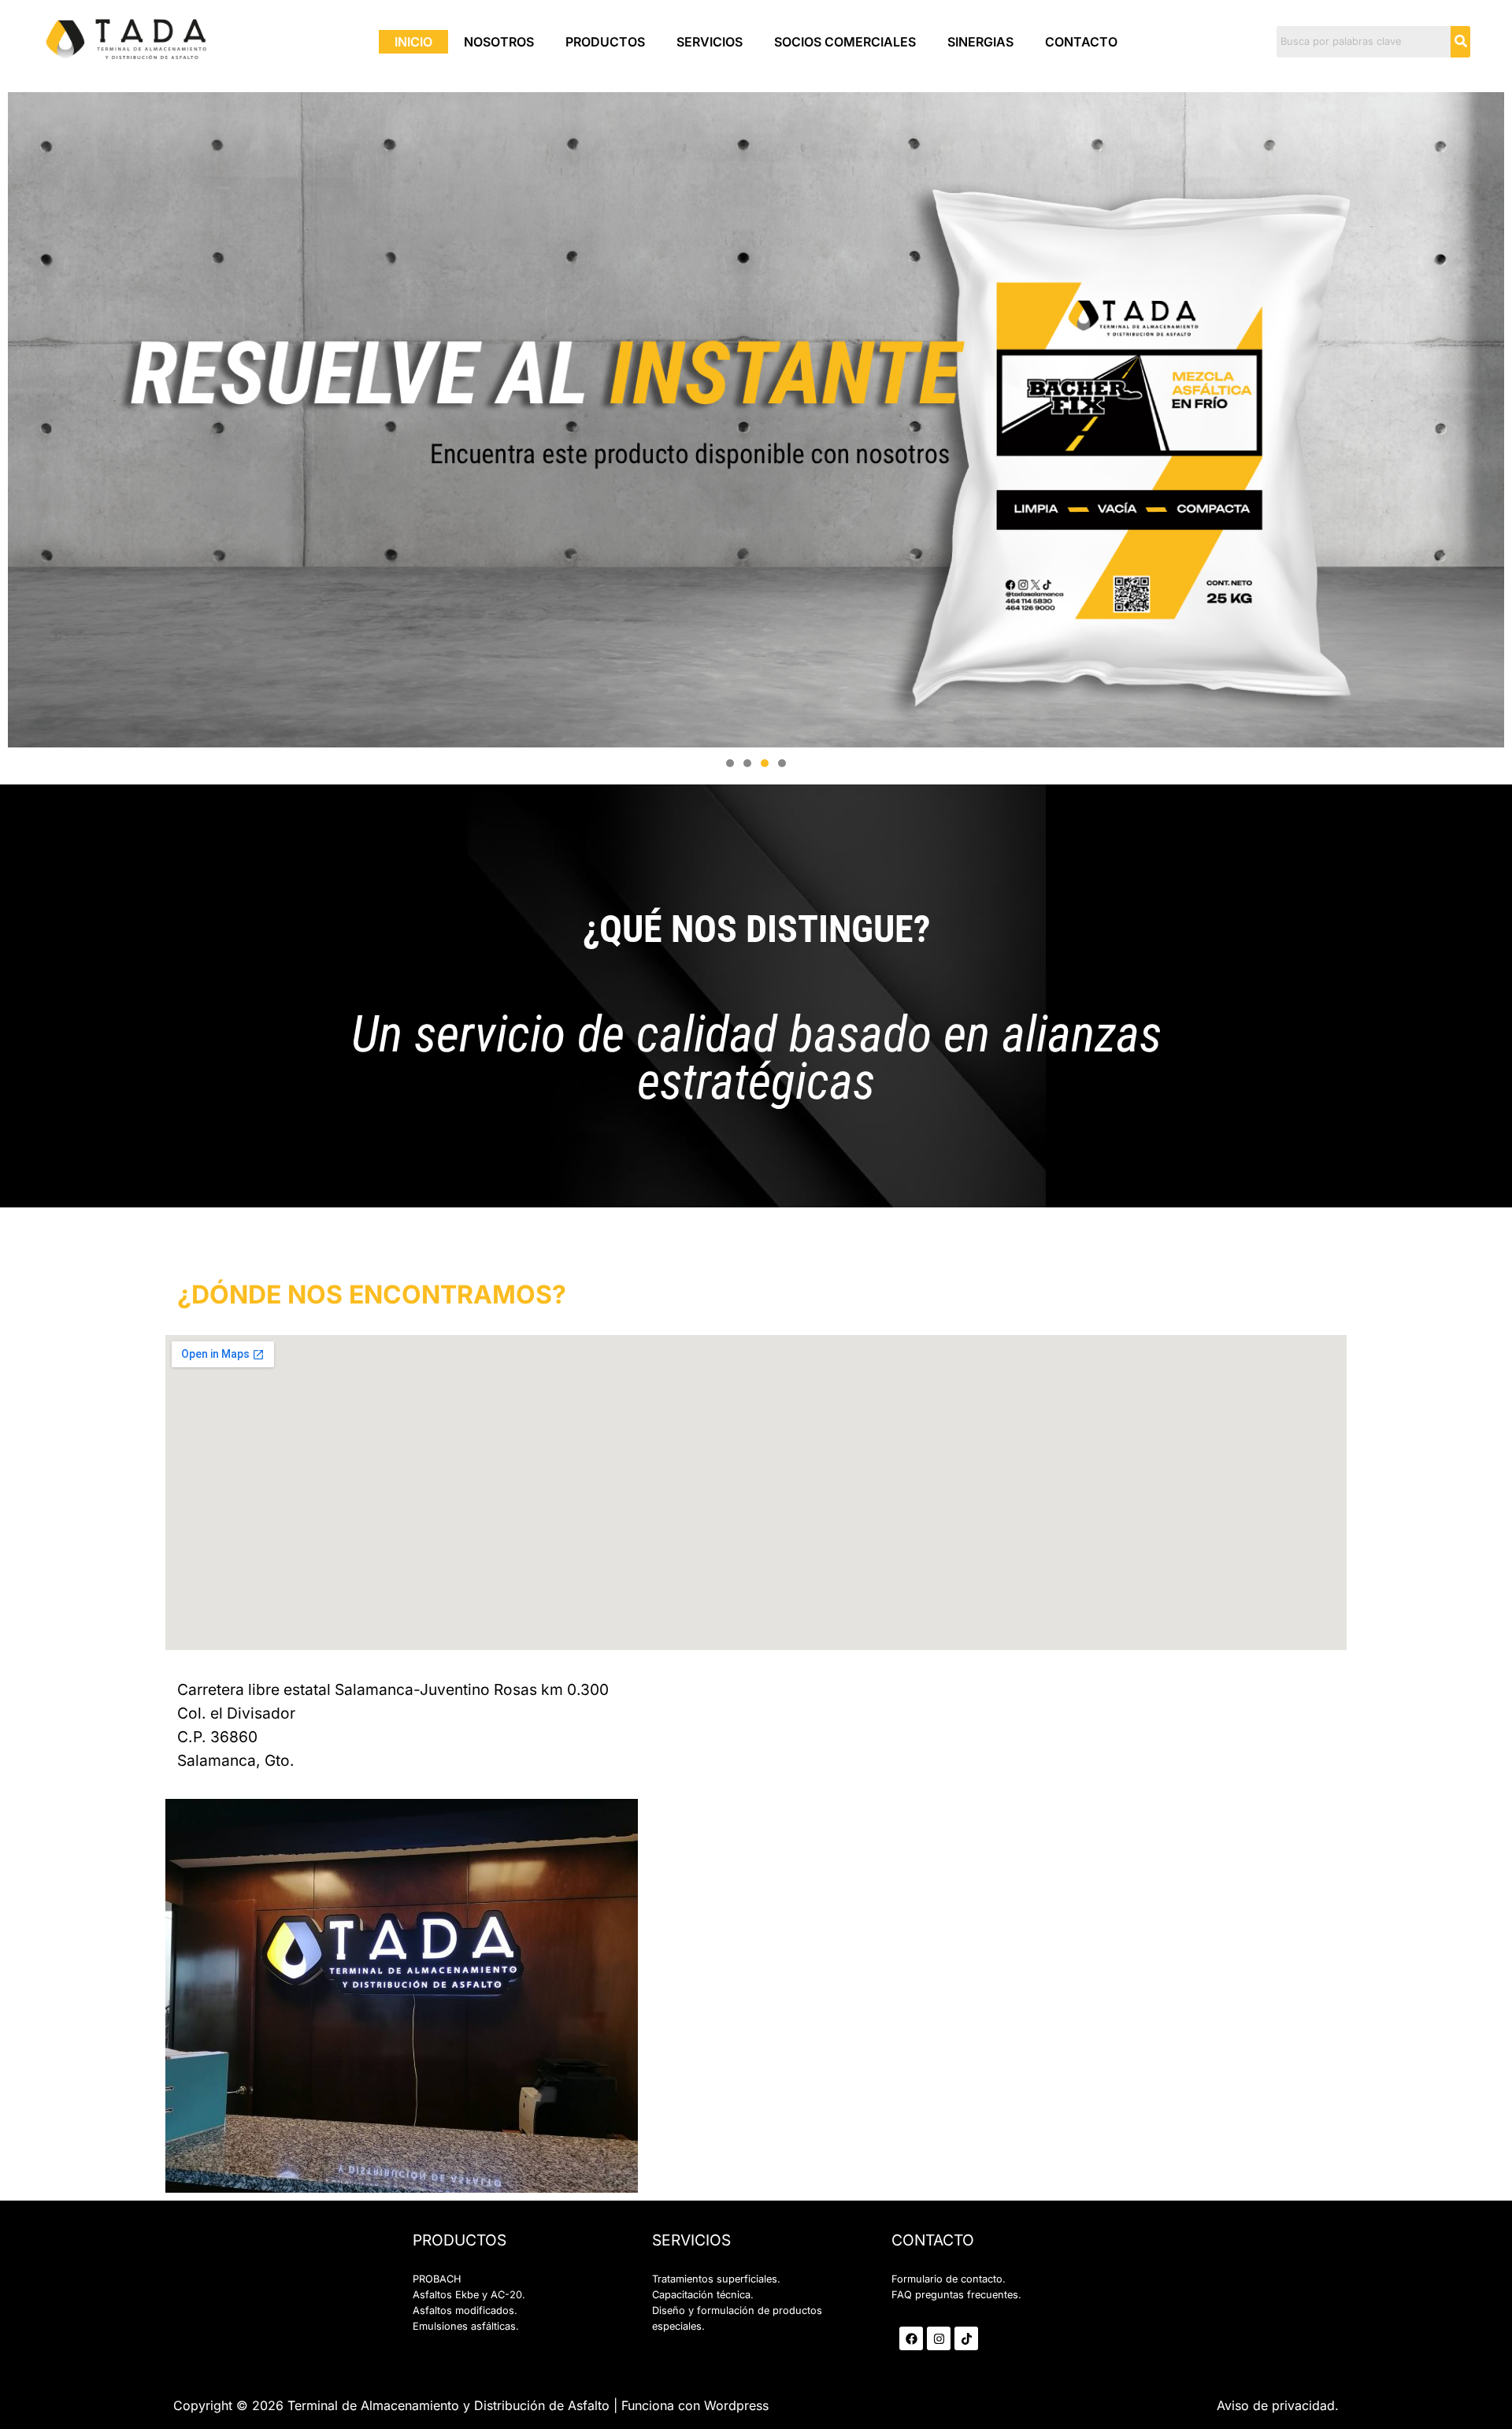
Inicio (413, 42)
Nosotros (499, 42)
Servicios (710, 42)
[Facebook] (911, 2338)
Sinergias (980, 42)
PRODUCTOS (460, 2240)
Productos (605, 42)
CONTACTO (933, 2240)
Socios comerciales (845, 42)
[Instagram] (939, 2338)
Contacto (1081, 42)
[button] (730, 763)
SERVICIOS (691, 2240)
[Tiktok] (966, 2338)
